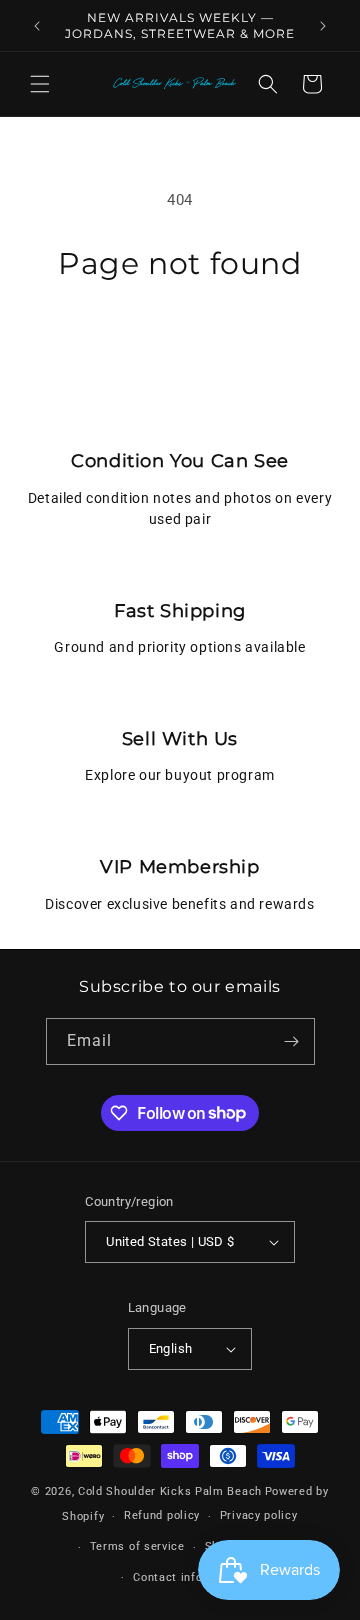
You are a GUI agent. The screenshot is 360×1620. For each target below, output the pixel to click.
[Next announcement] (323, 26)
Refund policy (162, 1515)
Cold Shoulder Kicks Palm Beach (170, 1491)
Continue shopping (180, 337)
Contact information (189, 1577)
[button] (40, 84)
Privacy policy (259, 1515)
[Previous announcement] (37, 26)
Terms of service (137, 1546)
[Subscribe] (292, 1041)
